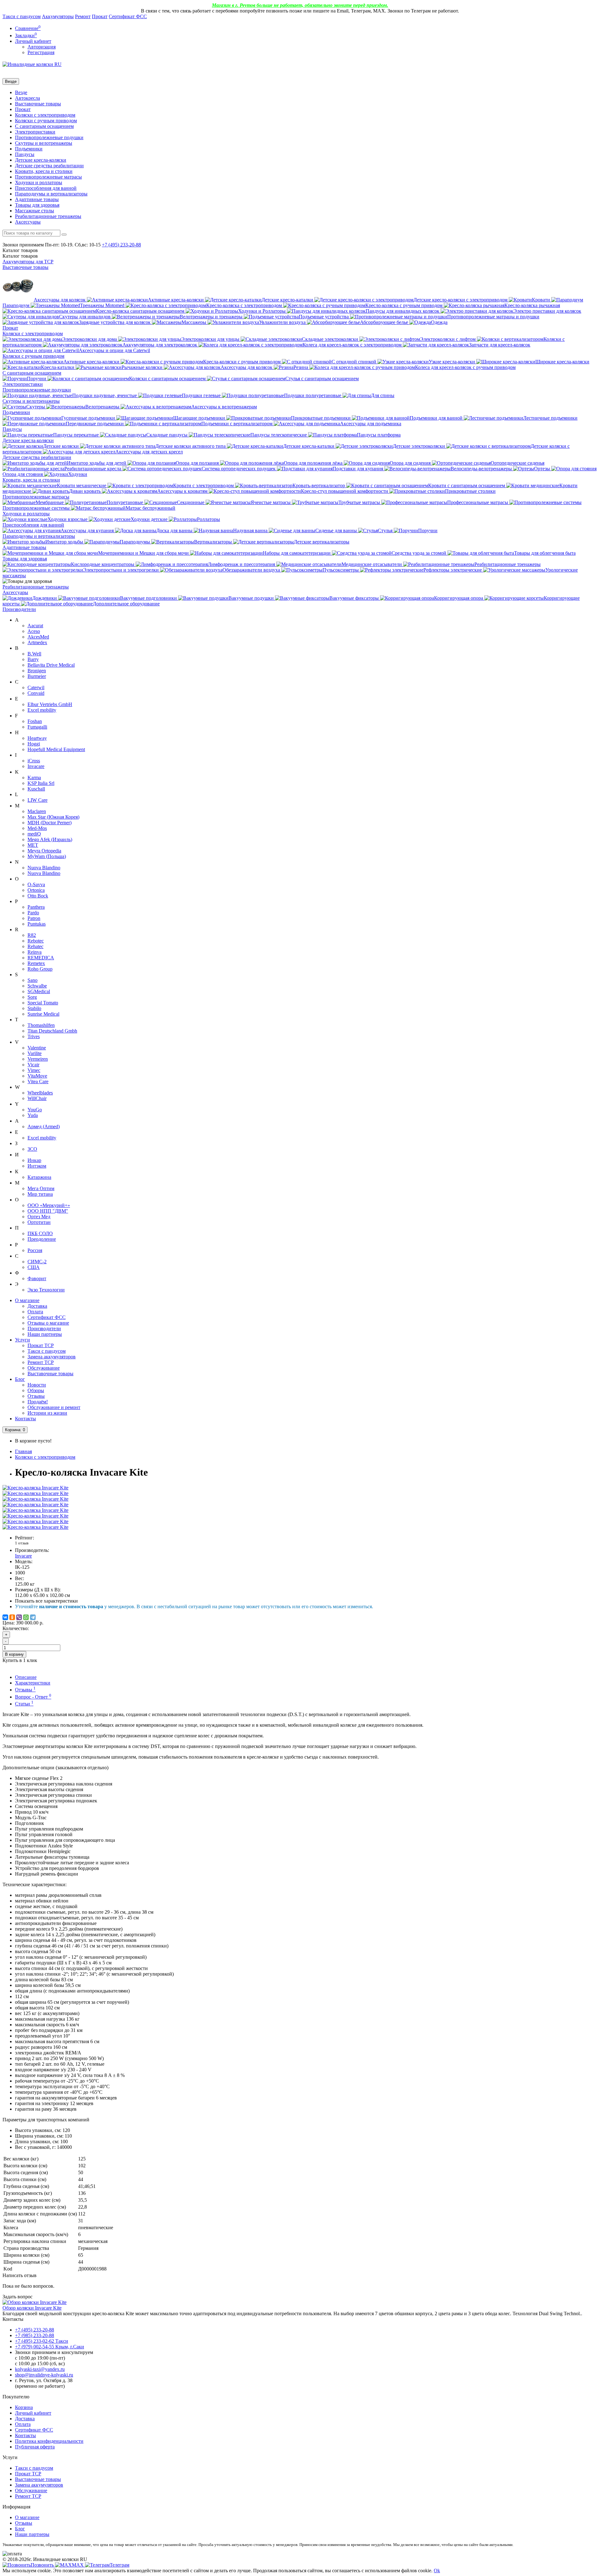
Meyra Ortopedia (44, 851)
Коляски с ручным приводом (46, 121)
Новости (37, 1385)
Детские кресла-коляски (41, 160)
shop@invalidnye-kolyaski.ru (44, 2375)
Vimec (34, 1070)
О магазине (27, 1300)
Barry (33, 659)
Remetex (36, 963)
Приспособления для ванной (46, 188)
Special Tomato (43, 1003)
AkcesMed (38, 637)
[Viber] (19, 1617)
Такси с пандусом (22, 16)
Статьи (24, 1704)
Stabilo (34, 1008)
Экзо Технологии (46, 1290)
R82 (32, 935)
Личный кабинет (33, 2413)
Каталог (20, 256)
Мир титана (40, 1194)
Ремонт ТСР (41, 1362)
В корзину (14, 1654)
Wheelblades (40, 1093)
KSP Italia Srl (41, 783)
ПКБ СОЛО (40, 1233)
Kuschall (36, 789)
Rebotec (36, 941)
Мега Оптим (41, 1188)
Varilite (35, 1053)
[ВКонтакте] (5, 1617)
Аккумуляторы (58, 16)
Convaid (36, 693)
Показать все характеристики (46, 1601)
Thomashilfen (41, 1025)
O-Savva (36, 884)
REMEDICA (41, 958)
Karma (34, 778)
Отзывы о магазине (48, 1323)
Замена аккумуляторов (52, 1357)
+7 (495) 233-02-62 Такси (42, 2341)
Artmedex (37, 642)
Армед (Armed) (44, 1126)
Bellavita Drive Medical (51, 665)
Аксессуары (28, 222)
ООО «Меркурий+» (49, 1205)
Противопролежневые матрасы (48, 177)
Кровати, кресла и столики (44, 171)
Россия (35, 1250)
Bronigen (37, 671)
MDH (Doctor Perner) (50, 823)
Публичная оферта (35, 2447)
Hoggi (34, 744)
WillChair (37, 1098)
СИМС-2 (37, 1262)
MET (33, 845)
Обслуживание (44, 1368)
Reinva (35, 952)
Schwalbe (37, 986)
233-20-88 (121, 245)
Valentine (37, 1048)
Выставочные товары (38, 104)
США (34, 1267)
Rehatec (35, 946)
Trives (34, 1036)
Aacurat (35, 626)
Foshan (35, 721)
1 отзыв (22, 1543)
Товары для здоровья (37, 205)
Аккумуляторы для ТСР (28, 262)
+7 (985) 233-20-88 (35, 2335)
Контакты (25, 1419)
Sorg (32, 997)
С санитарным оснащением (44, 126)
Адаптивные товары (37, 199)
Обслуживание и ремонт (54, 1407)
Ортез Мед (39, 1217)
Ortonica (36, 890)
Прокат (100, 16)
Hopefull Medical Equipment (56, 749)
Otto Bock (38, 896)
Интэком (37, 1166)
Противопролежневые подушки (49, 137)
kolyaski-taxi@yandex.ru (40, 2369)
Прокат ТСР (41, 1345)
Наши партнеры (45, 1334)
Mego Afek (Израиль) (50, 839)
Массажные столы (35, 211)
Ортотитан (39, 1222)
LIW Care (37, 800)
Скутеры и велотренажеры (44, 143)
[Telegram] (33, 1617)
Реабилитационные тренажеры (48, 216)
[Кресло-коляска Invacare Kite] (35, 1488)
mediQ (34, 834)
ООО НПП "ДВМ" (48, 1211)
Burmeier (37, 676)
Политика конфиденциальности (49, 2441)
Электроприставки (35, 132)
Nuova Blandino (44, 868)
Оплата (35, 1312)
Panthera (36, 907)
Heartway (37, 738)
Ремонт (83, 16)
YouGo (35, 1110)
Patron (34, 918)
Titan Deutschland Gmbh (52, 1031)
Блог (20, 1379)
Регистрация (41, 52)
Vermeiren (38, 1059)
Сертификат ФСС (128, 16)
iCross (34, 761)
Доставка (37, 1306)
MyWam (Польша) (47, 856)
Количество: (16, 1628)
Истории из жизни (47, 1413)
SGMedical (39, 991)
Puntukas (37, 924)
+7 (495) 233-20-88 (35, 2330)
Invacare (36, 766)
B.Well (34, 654)
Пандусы (25, 154)
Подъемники (29, 149)
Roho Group (40, 969)
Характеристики (33, 1683)
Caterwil (36, 687)
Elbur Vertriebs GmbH (50, 704)
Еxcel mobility (42, 1138)
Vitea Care (38, 1081)
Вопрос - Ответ (33, 1697)
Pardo (33, 913)
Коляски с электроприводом (45, 115)
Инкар (34, 1160)
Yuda (33, 1115)
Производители (19, 609)
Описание (26, 1677)
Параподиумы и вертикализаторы (51, 194)
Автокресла (27, 98)
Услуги (22, 1340)
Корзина (24, 2407)
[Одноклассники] (12, 1617)
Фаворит (37, 1278)
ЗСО (32, 1149)
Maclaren (37, 811)
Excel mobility (42, 710)
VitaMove (37, 1076)
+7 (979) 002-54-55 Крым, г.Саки (50, 2347)
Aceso (34, 631)
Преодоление (42, 1239)
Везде (21, 92)
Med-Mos (37, 828)
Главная (23, 1451)
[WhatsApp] (26, 1617)
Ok (437, 2571)
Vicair (33, 1065)
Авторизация (42, 47)
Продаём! (38, 1402)
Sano (32, 980)
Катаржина (39, 1177)
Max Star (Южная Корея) (53, 817)
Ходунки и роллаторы (39, 182)
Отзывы (36, 1396)
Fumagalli (37, 727)
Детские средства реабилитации (49, 166)
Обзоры (36, 1390)
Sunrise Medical (43, 1014)
